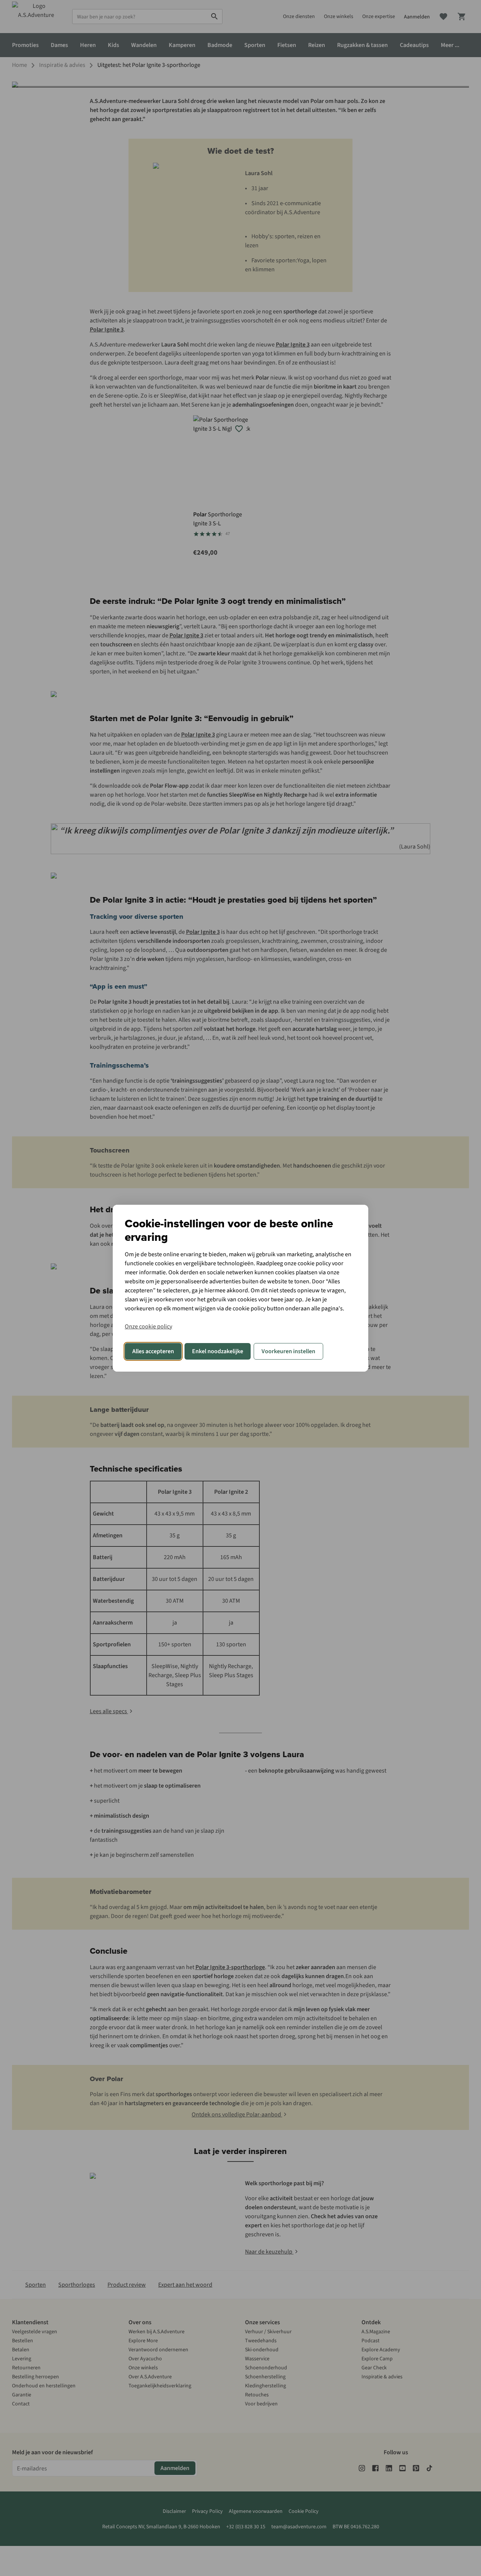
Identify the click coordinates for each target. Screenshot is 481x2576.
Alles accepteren (153, 1351)
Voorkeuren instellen (288, 1351)
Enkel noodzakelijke (218, 1351)
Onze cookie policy (148, 1327)
